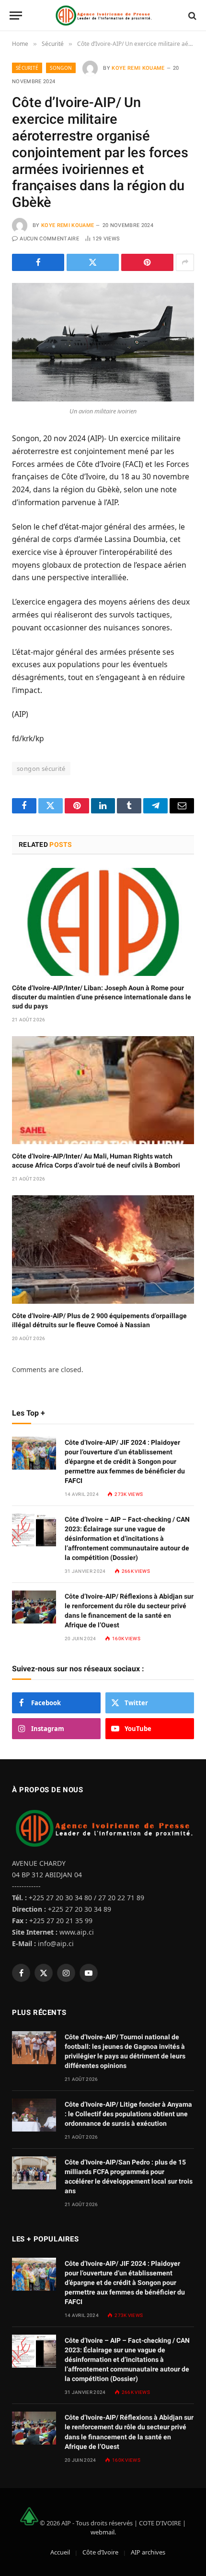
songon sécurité (41, 768)
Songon (61, 68)
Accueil (60, 2552)
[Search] (191, 16)
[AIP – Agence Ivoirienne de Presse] (103, 16)
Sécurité (27, 68)
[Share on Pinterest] (147, 262)
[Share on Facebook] (38, 262)
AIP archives (148, 2552)
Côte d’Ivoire (100, 2552)
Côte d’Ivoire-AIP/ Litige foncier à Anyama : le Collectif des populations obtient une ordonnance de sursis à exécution (128, 2114)
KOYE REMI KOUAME (138, 68)
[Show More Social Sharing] (185, 262)
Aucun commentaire (49, 239)
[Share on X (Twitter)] (93, 262)
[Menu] (16, 16)
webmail (103, 2532)
